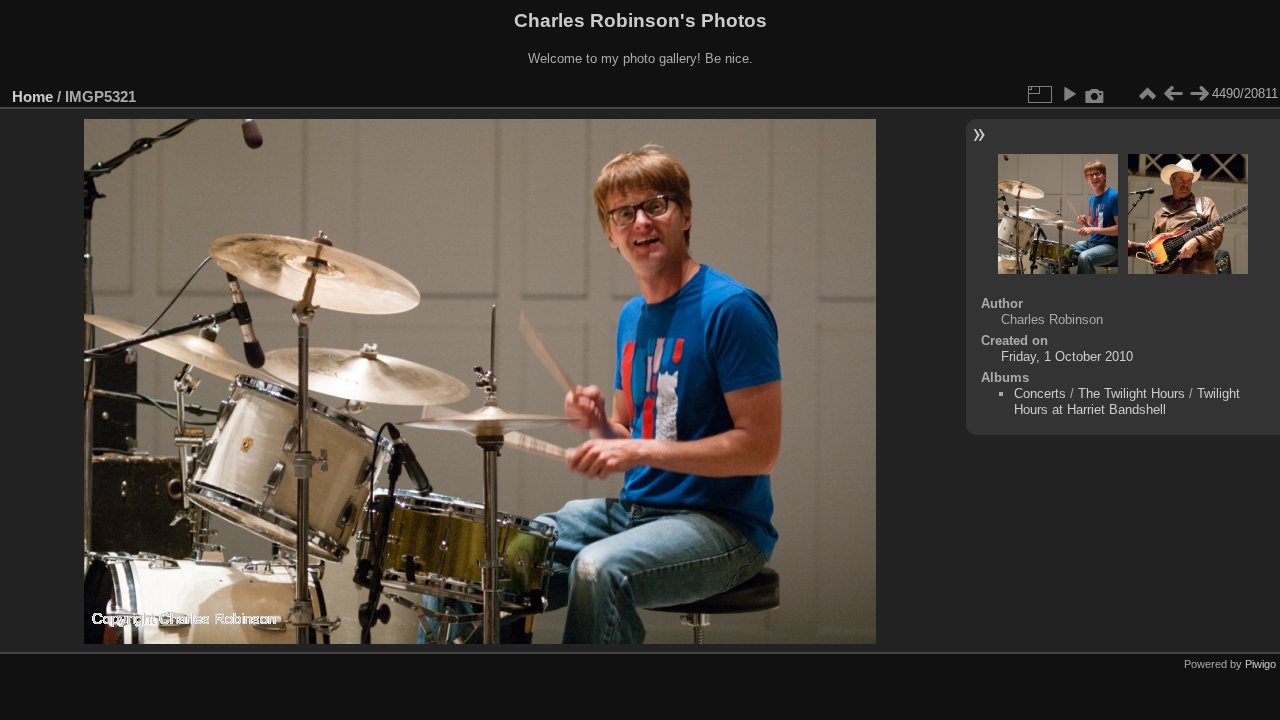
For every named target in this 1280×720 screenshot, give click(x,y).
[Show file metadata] (1095, 94)
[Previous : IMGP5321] (1173, 94)
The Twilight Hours (1131, 393)
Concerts (1040, 393)
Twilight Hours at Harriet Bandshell (1127, 401)
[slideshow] (1069, 94)
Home (32, 96)
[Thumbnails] (1147, 94)
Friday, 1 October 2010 (1067, 356)
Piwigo (1260, 664)
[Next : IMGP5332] (1199, 94)
